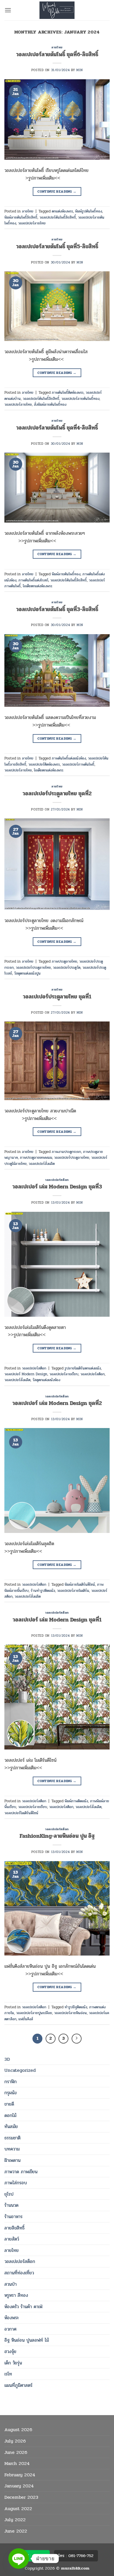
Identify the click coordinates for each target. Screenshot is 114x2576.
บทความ (12, 2149)
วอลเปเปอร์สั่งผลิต (42, 1164)
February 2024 (20, 2475)
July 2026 (15, 2441)
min (80, 70)
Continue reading (57, 191)
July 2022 (15, 2520)
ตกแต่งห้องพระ (62, 211)
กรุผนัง (11, 2093)
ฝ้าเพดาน (12, 2160)
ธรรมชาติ (12, 2138)
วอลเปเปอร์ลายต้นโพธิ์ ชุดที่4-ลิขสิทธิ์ (57, 428)
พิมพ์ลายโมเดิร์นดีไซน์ (80, 1585)
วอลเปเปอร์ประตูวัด (67, 968)
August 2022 (18, 2509)
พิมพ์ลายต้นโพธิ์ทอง (66, 574)
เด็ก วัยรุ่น (13, 2363)
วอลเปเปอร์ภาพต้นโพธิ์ (78, 764)
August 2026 (18, 2430)
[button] (8, 10)
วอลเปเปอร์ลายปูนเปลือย (34, 2013)
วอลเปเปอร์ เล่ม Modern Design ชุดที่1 (57, 1620)
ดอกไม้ (10, 2115)
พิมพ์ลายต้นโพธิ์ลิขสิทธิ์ (21, 217)
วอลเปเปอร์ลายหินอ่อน (70, 2013)
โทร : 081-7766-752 (76, 2556)
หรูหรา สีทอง (16, 2295)
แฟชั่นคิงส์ (26, 2019)
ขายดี (9, 2104)
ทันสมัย (11, 2126)
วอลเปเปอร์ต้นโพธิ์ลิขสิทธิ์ (58, 217)
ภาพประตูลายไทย (64, 961)
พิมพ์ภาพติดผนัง (76, 1801)
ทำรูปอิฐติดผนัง (76, 2007)
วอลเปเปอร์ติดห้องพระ (44, 764)
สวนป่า (11, 2284)
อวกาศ (10, 2329)
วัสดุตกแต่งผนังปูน (27, 973)
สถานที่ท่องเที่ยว (19, 2273)
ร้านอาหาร (13, 2217)
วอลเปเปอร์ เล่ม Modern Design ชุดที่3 (57, 1187)
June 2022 (16, 2531)
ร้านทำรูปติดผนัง (43, 1591)
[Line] (19, 2559)
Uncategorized (20, 2070)
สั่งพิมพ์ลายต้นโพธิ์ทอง (50, 405)
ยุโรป (9, 2194)
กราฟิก (11, 2082)
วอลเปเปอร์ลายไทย (32, 223)
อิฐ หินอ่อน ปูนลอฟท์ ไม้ (27, 2340)
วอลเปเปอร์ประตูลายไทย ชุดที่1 (57, 997)
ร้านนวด (11, 2205)
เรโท (8, 2374)
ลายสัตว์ (12, 2239)
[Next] (77, 2039)
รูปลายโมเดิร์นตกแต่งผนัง (83, 1368)
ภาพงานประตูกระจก (66, 1152)
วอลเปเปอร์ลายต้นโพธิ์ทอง (80, 399)
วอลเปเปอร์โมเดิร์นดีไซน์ (21, 1813)
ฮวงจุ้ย (10, 2351)
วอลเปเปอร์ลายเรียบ (64, 1374)
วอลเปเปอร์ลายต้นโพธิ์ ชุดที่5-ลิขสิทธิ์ (57, 247)
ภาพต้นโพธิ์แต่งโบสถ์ (33, 580)
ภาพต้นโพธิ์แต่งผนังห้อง (69, 758)
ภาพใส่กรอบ (16, 2183)
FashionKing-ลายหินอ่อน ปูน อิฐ (57, 1836)
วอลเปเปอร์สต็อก (20, 2261)
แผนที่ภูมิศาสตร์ (18, 2385)
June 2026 (16, 2452)
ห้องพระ (12, 2318)
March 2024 (17, 2463)
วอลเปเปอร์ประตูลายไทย (33, 968)
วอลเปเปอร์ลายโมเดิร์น (73, 1591)
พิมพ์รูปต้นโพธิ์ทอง (89, 211)
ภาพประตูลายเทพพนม (36, 1158)
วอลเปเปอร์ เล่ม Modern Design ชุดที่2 (57, 1403)
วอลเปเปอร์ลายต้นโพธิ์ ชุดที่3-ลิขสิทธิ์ (57, 609)
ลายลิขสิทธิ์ (14, 2228)
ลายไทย (12, 2250)
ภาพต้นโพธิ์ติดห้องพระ (68, 393)
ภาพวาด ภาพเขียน (21, 2172)
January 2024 (19, 2486)
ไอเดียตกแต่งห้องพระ (38, 586)
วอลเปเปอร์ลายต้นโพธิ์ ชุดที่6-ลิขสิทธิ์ (57, 54)
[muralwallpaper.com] (57, 10)
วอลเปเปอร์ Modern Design (26, 1374)
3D (7, 2059)
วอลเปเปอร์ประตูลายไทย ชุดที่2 (57, 794)
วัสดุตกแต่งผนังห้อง (46, 1380)
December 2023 (21, 2497)
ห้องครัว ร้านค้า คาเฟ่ (23, 2307)
